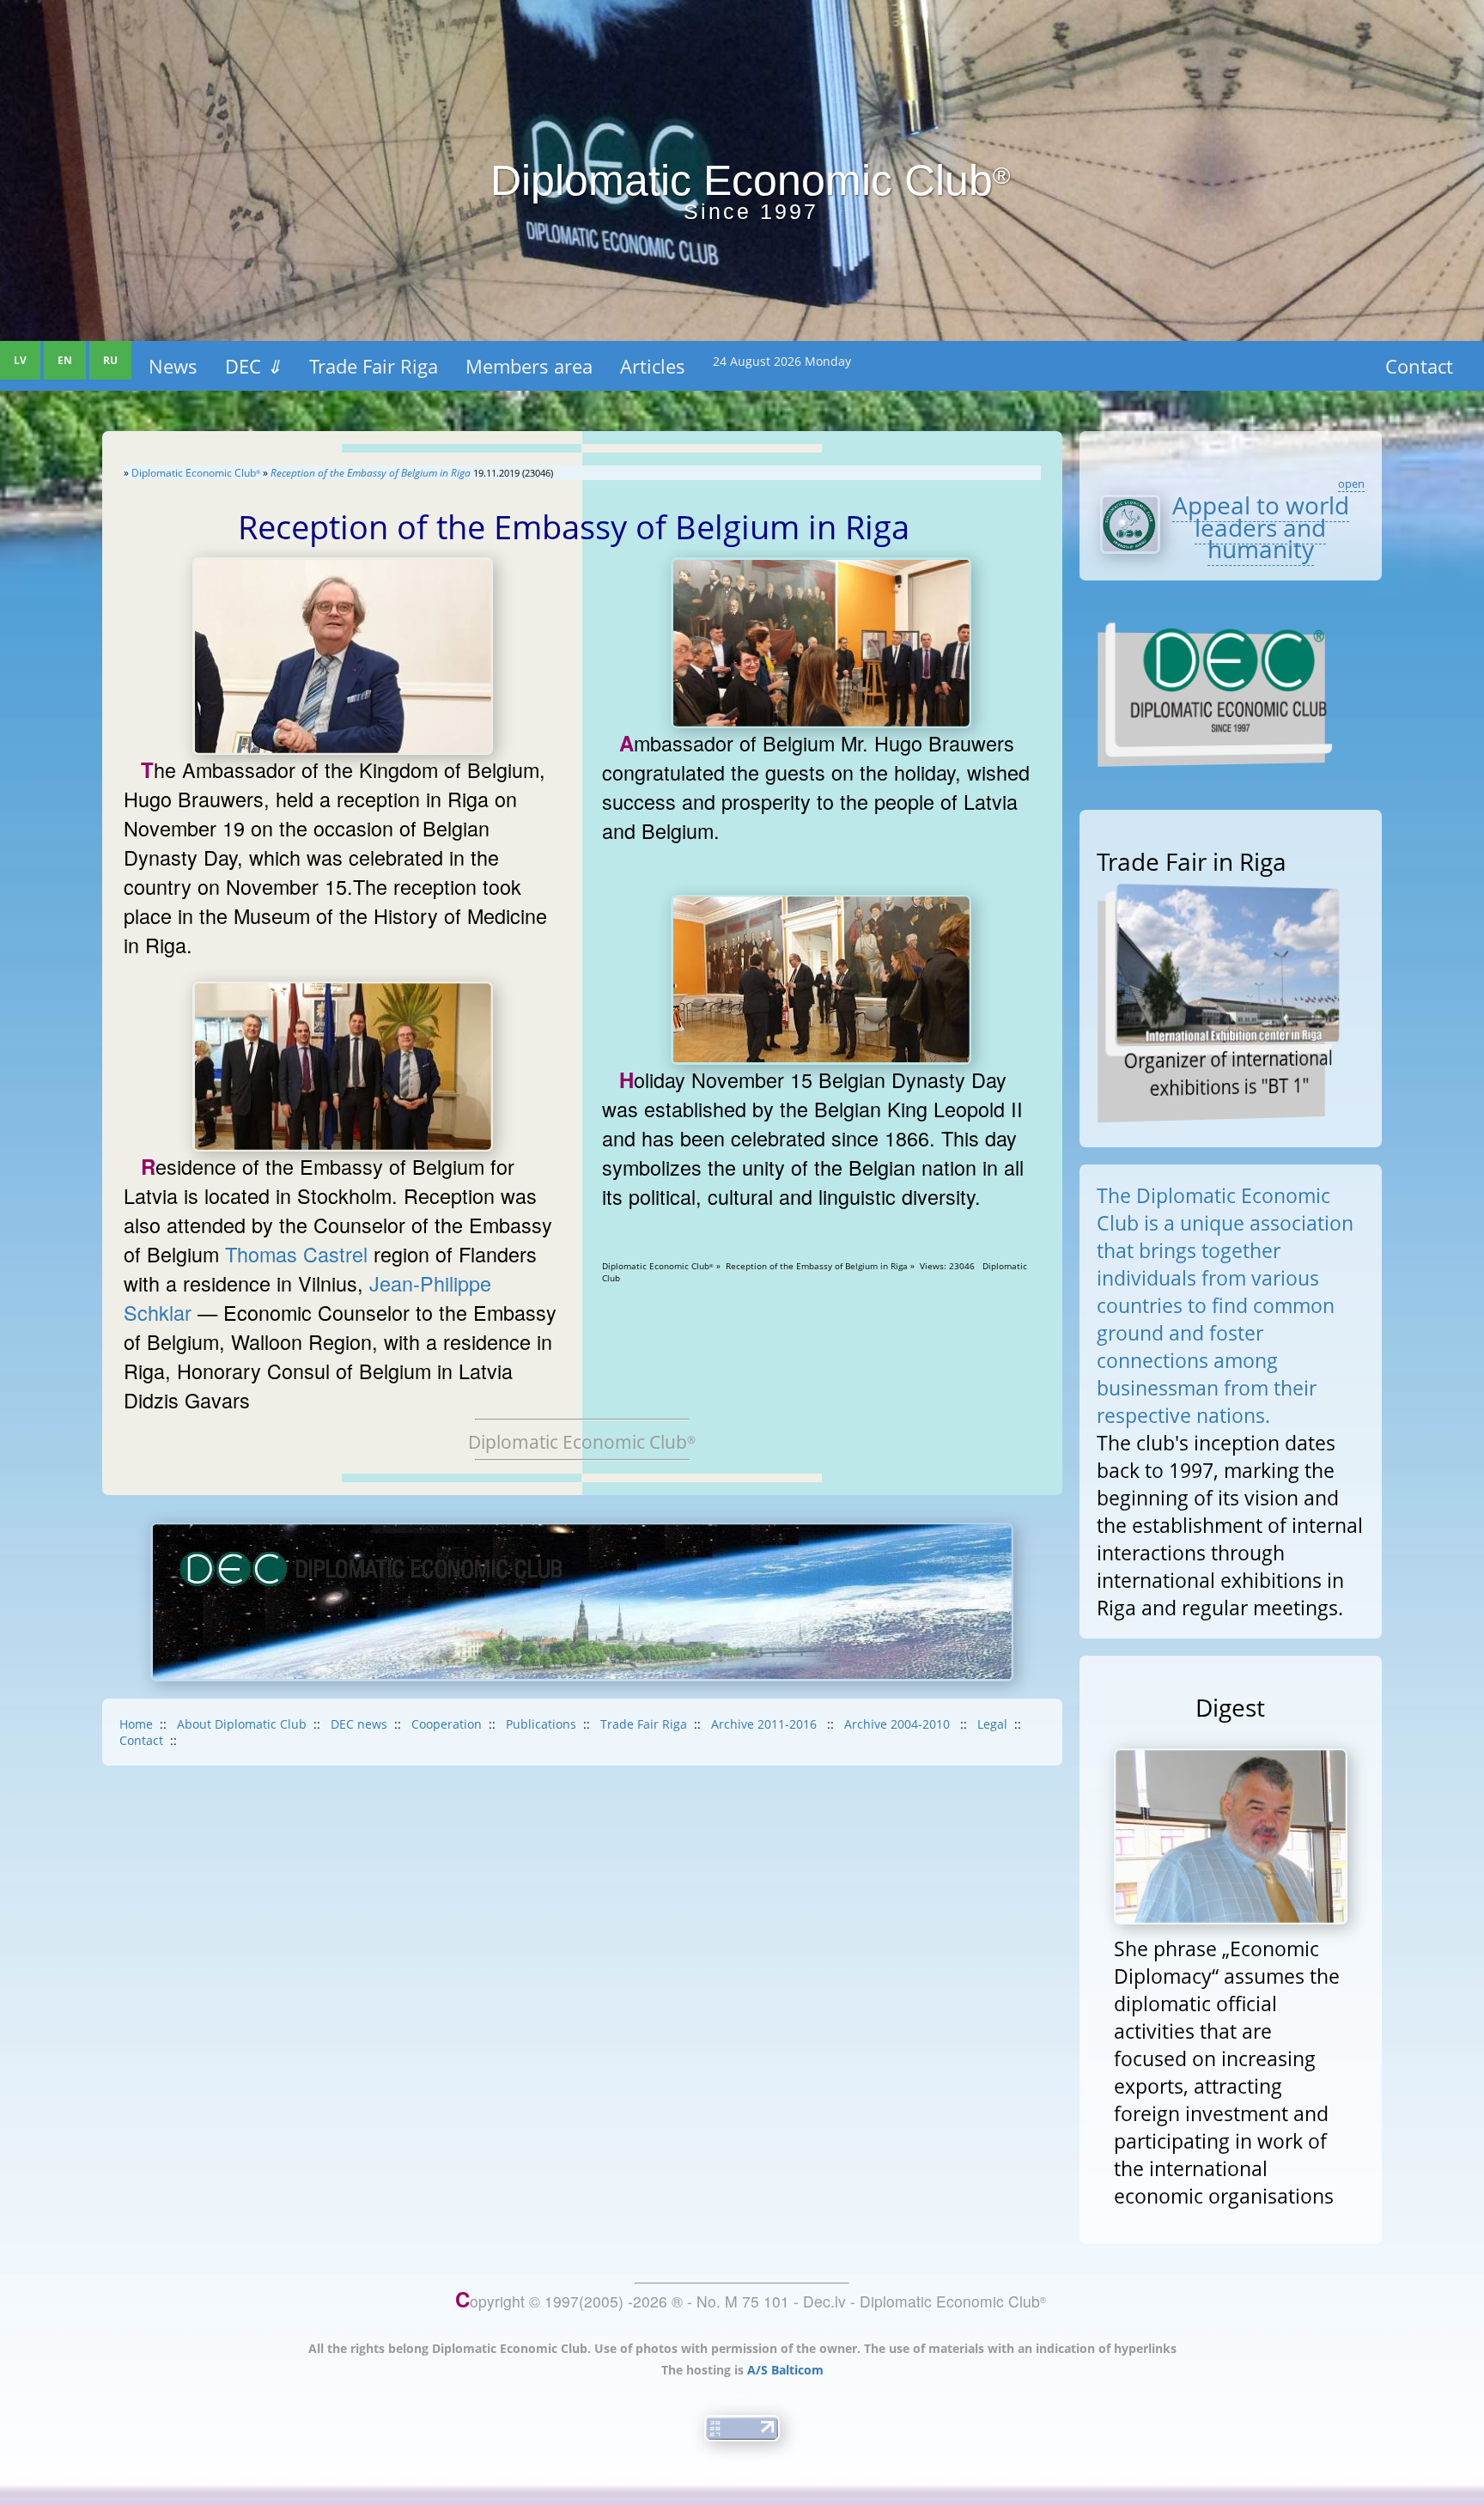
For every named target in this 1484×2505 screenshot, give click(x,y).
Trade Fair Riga (374, 366)
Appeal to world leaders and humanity (1261, 527)
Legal (992, 1724)
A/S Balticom (785, 2370)
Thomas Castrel (296, 1254)
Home (136, 1724)
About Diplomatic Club (242, 1724)
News (173, 366)
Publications (541, 1724)
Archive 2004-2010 (899, 1724)
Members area (529, 366)
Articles (653, 366)
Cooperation (447, 1724)
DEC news (359, 1724)
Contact (1419, 366)
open (1351, 483)
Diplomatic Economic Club (196, 473)
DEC (253, 366)
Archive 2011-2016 (766, 1724)
